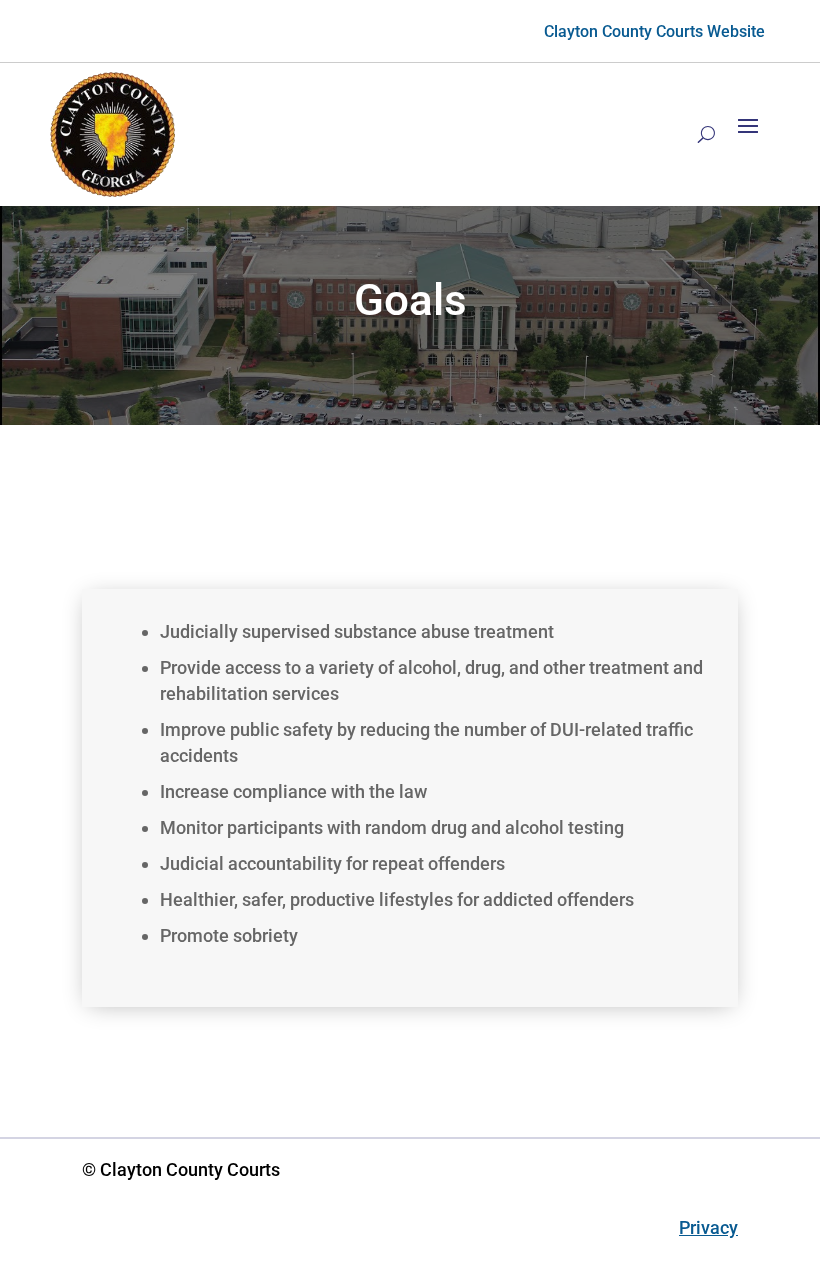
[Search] (706, 134)
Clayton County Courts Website (654, 31)
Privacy (708, 1227)
